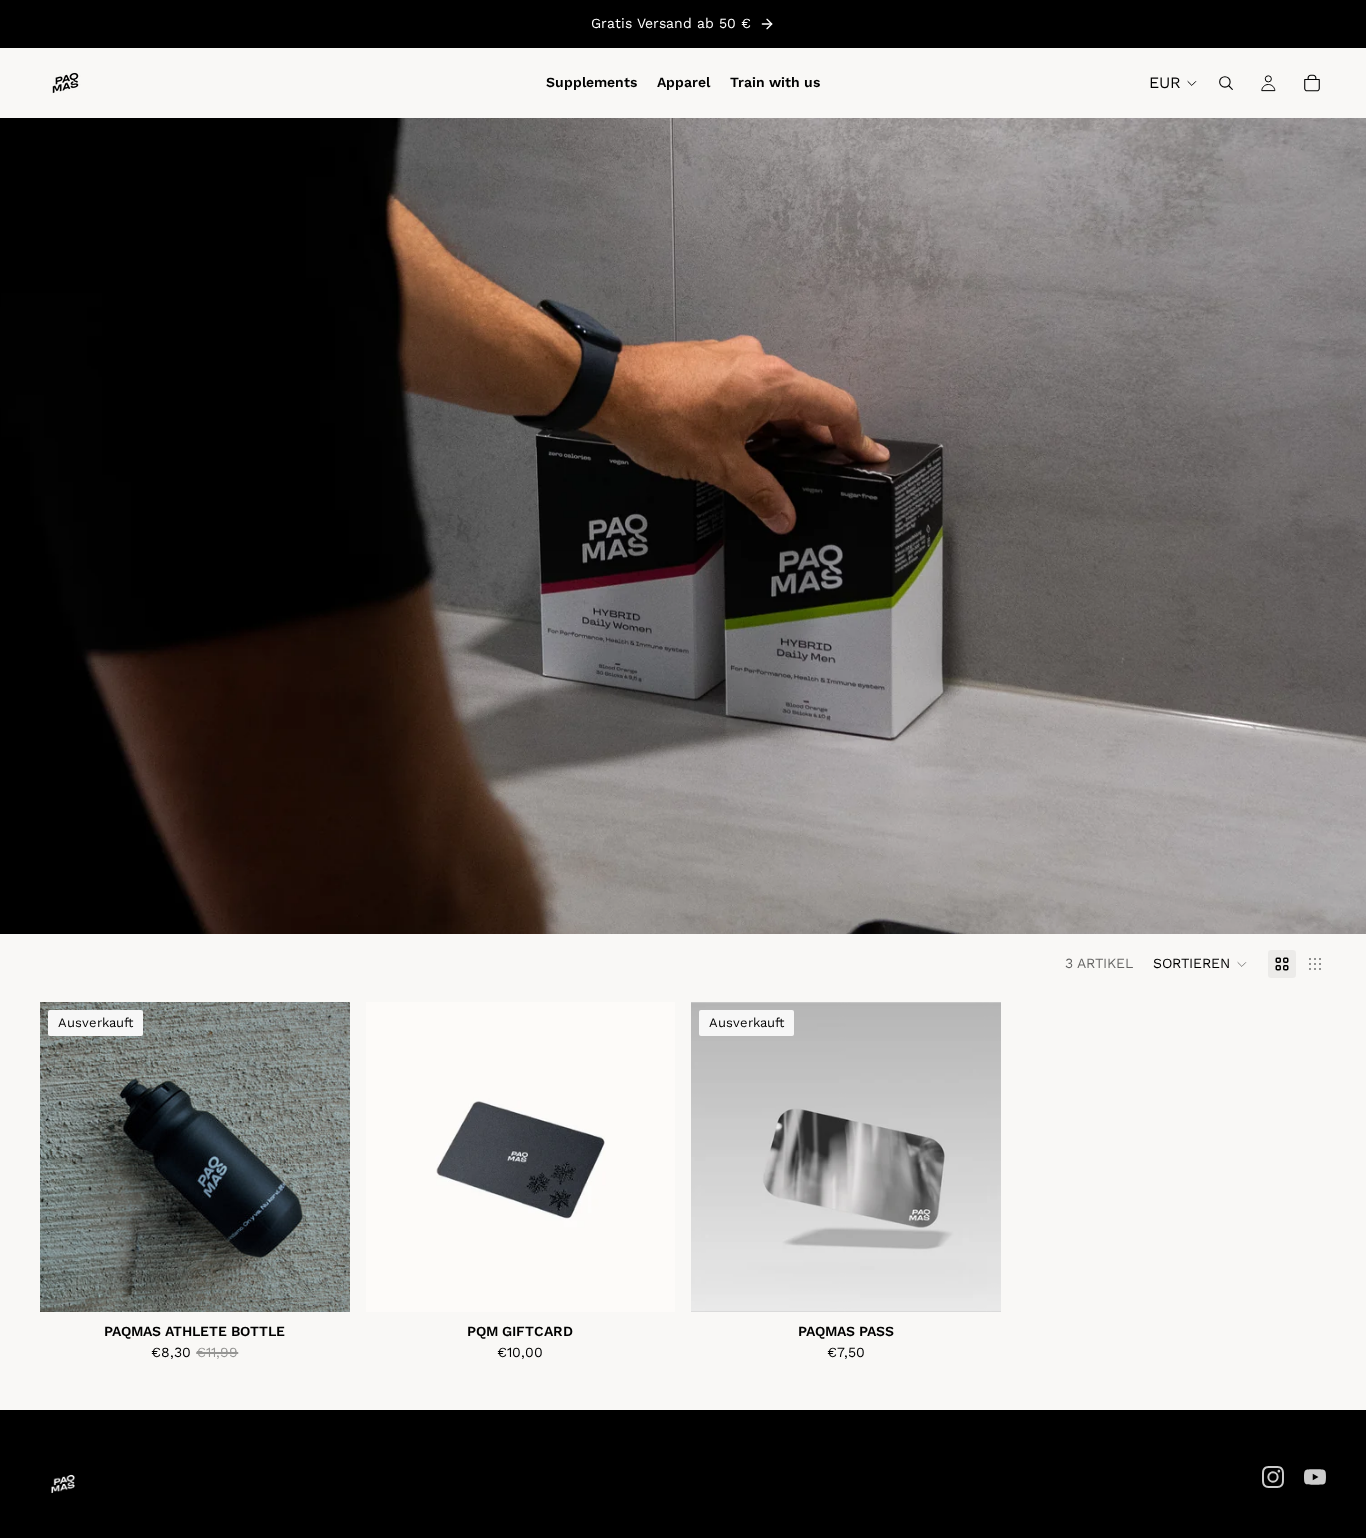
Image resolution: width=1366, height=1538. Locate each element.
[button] (1200, 964)
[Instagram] (1273, 1477)
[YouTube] (1315, 1477)
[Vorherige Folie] (70, 1157)
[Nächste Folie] (320, 1157)
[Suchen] (1226, 83)
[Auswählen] (644, 1281)
